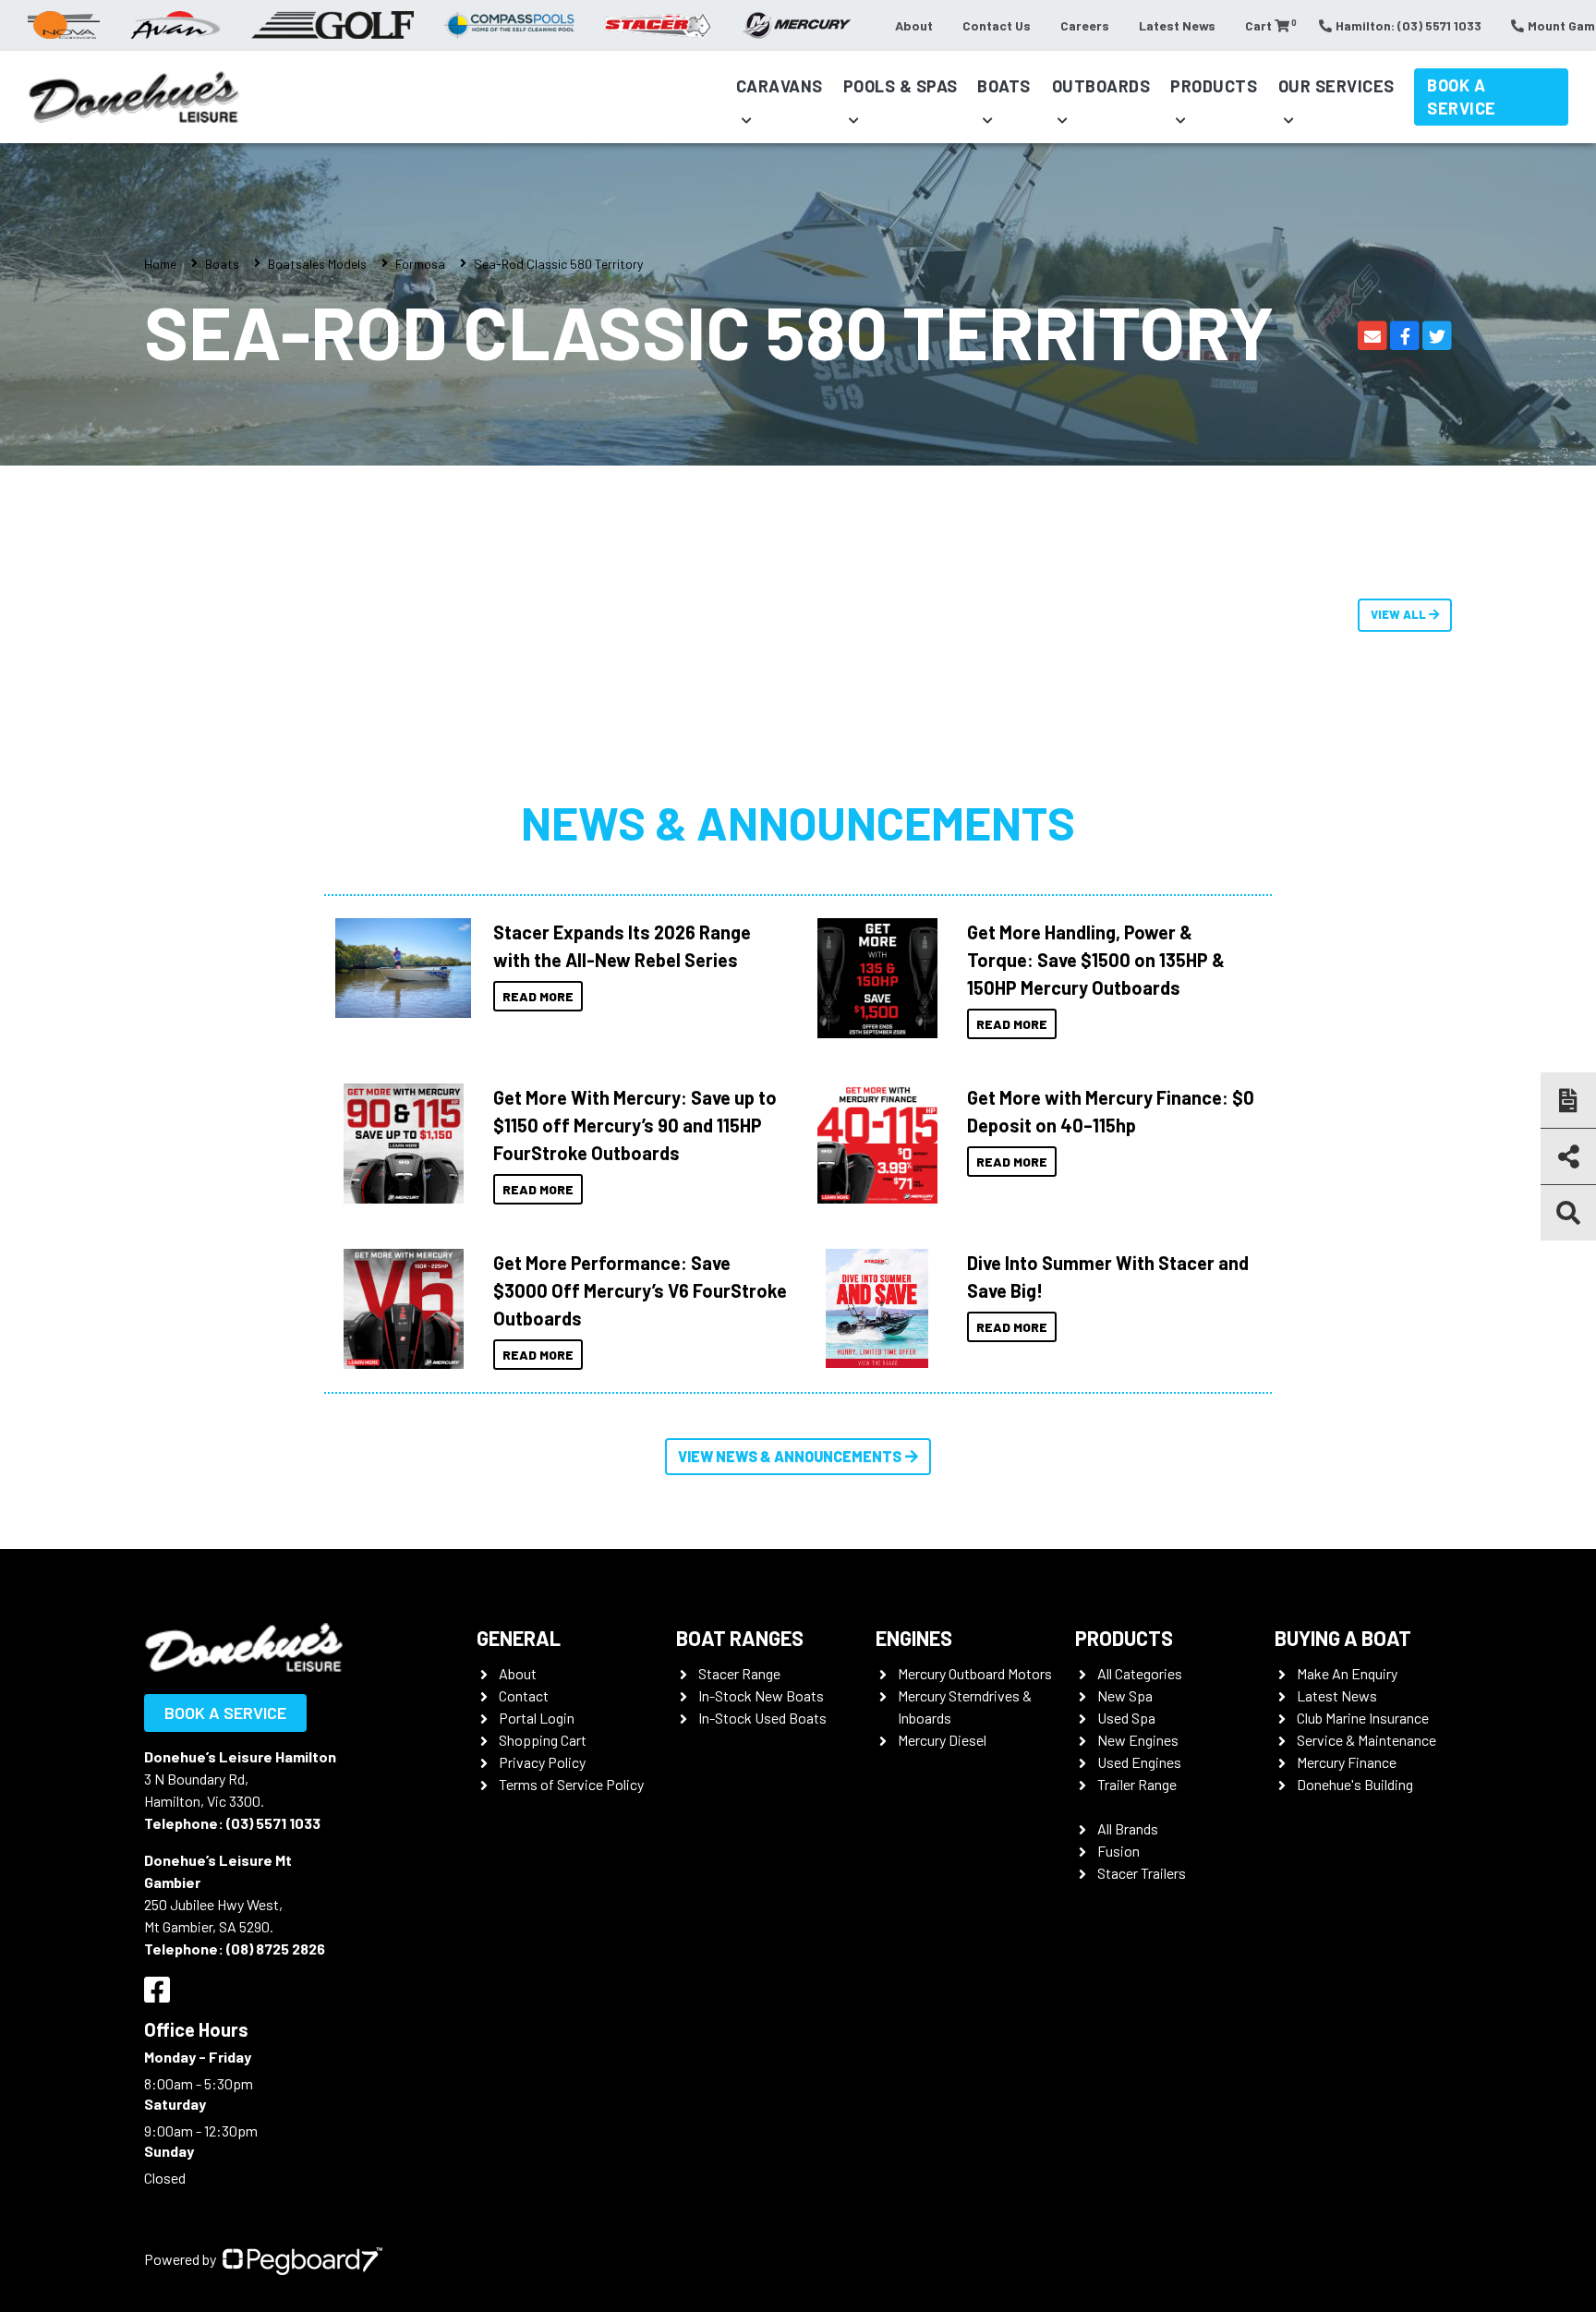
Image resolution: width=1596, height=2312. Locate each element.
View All (1400, 614)
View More (399, 968)
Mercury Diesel (942, 1740)
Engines (914, 1638)
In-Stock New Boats (761, 1695)
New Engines (1138, 1740)
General (519, 1638)
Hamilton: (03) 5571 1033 (1409, 25)
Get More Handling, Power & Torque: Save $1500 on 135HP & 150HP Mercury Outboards (1096, 960)
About (914, 25)
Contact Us (997, 25)
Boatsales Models (317, 264)
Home (160, 264)
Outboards (1101, 86)
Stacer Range (739, 1673)
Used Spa (1126, 1718)
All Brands (1128, 1828)
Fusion (1118, 1851)
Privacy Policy (542, 1762)
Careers (1085, 25)
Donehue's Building (1355, 1784)
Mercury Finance (1347, 1762)
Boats (1004, 86)
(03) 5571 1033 (273, 1823)
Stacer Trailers (1142, 1873)
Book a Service (1462, 97)
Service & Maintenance (1366, 1740)
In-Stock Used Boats (762, 1718)
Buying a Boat (1343, 1638)
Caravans (780, 86)
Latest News (1177, 25)
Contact (524, 1695)
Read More (538, 996)
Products (1214, 86)
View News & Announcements (790, 1456)
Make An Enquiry (1347, 1673)
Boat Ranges (740, 1638)
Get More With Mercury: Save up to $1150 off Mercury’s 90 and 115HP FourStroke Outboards (635, 1125)
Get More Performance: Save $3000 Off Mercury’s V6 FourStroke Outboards (640, 1290)
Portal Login (537, 1718)
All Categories (1140, 1673)
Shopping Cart (543, 1740)
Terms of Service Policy (571, 1784)
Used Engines (1139, 1762)
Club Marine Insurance (1363, 1718)
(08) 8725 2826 (276, 1949)
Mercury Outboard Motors (975, 1673)
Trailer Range (1137, 1784)
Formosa (420, 264)
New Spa (1125, 1695)
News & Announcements (798, 822)
